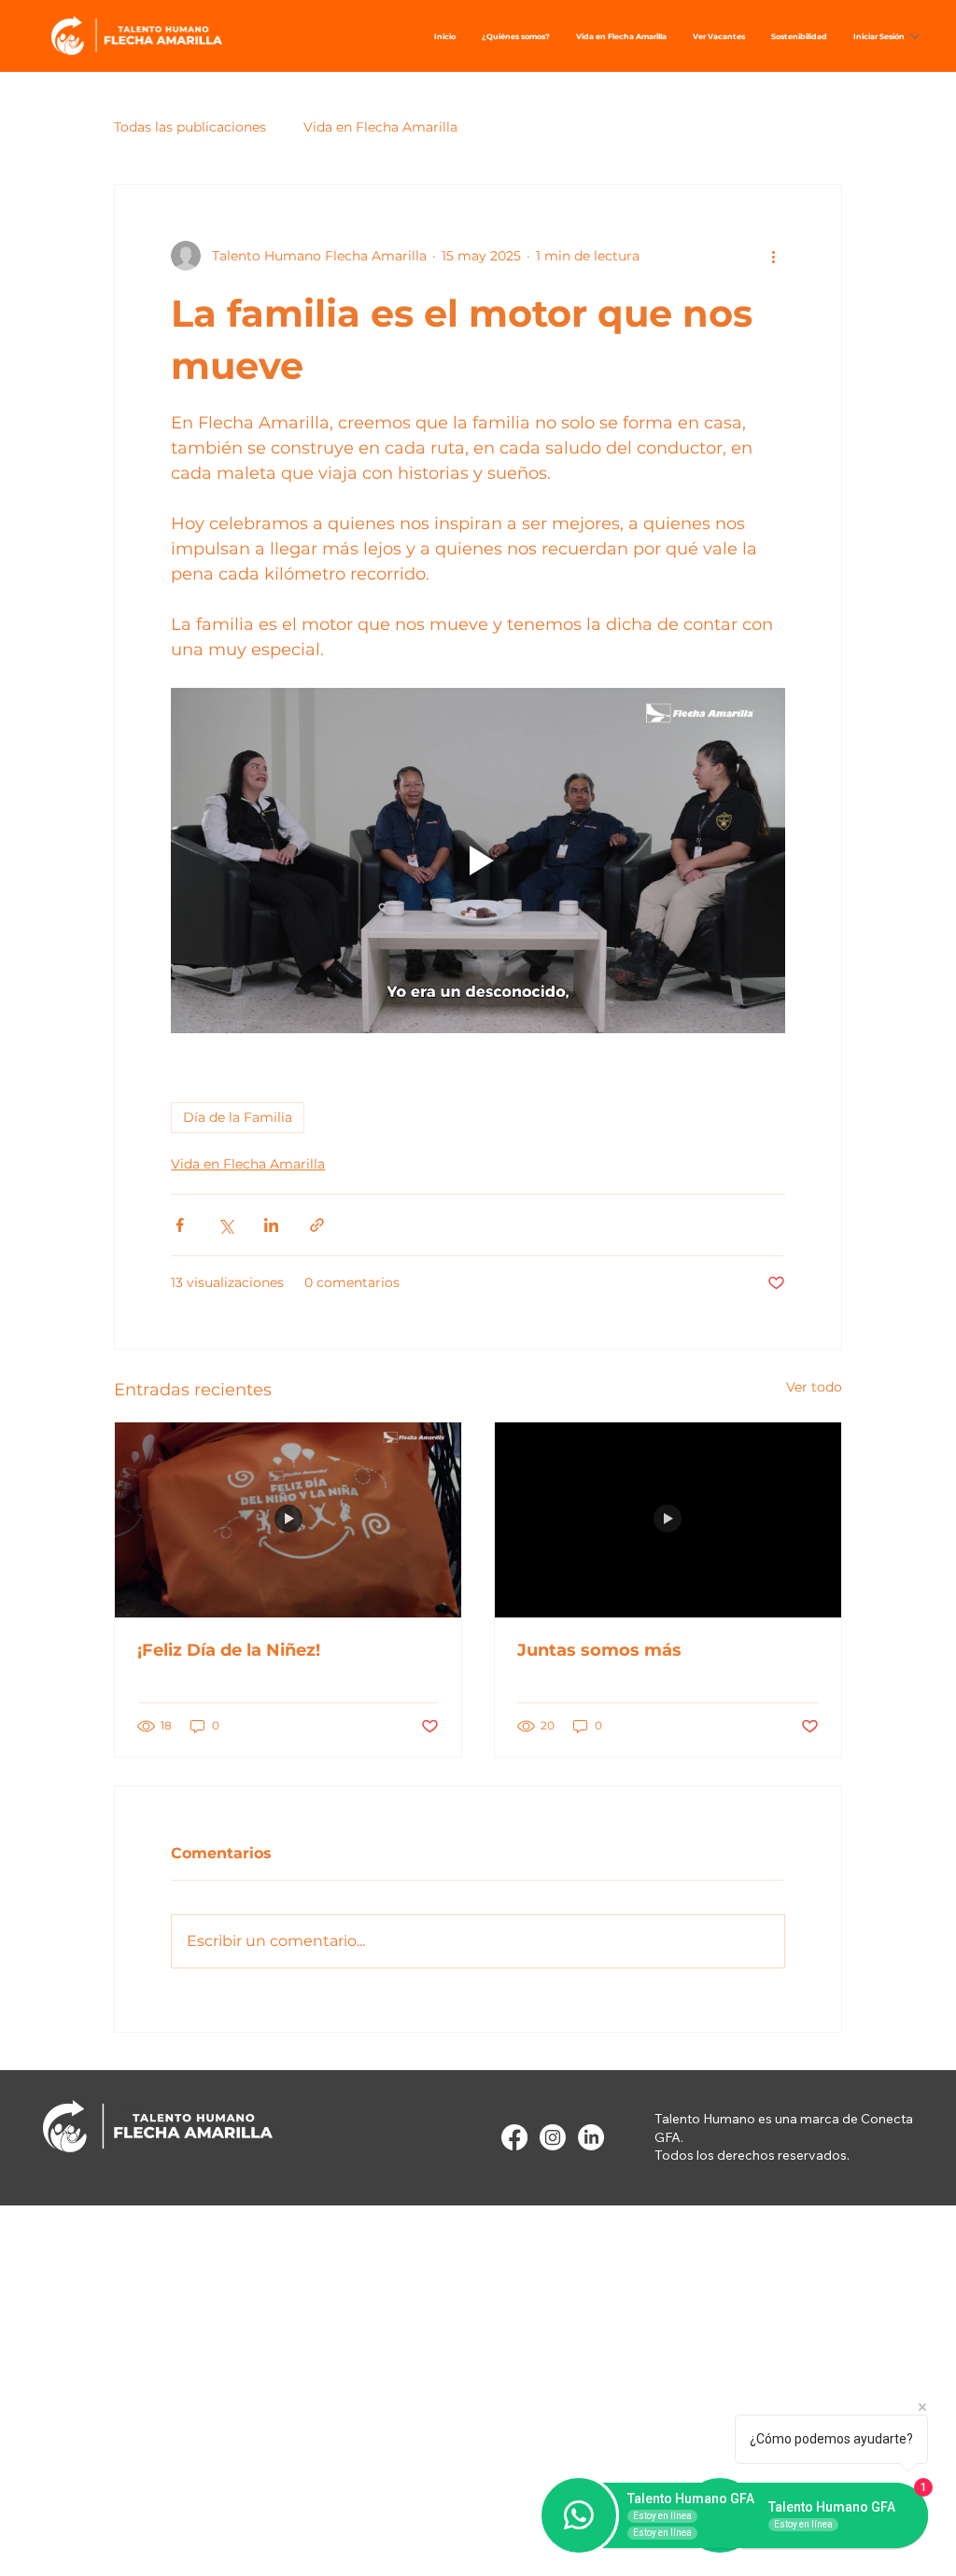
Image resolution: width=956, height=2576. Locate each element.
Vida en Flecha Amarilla (380, 127)
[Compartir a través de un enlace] (317, 1225)
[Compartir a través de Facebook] (180, 1225)
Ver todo (814, 1387)
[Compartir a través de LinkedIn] (271, 1225)
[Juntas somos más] (668, 1519)
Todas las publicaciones (190, 127)
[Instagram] (553, 2137)
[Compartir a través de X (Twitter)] (225, 1225)
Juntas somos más (599, 1650)
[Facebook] (514, 2137)
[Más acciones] (774, 256)
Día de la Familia (238, 1117)
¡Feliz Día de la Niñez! (229, 1650)
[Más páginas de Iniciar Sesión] (915, 36)
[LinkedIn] (591, 2137)
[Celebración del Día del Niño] (288, 1519)
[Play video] (478, 861)
